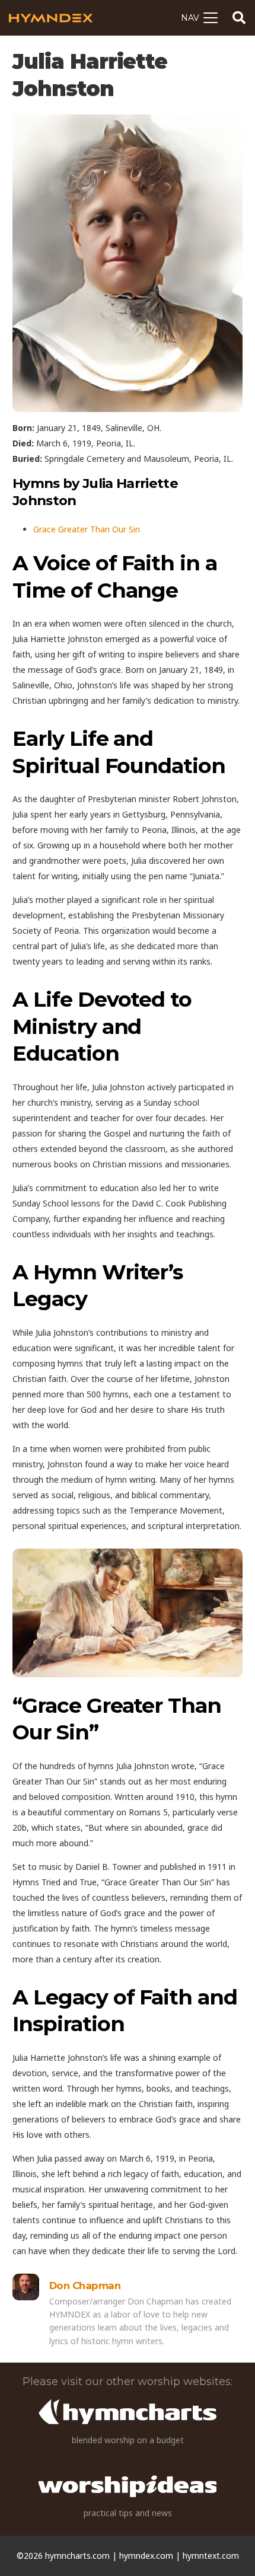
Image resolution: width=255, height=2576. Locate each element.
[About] (26, 2287)
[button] (199, 18)
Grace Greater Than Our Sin (87, 529)
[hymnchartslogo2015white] (128, 2412)
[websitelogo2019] (128, 2486)
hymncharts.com (77, 2556)
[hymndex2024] (51, 18)
